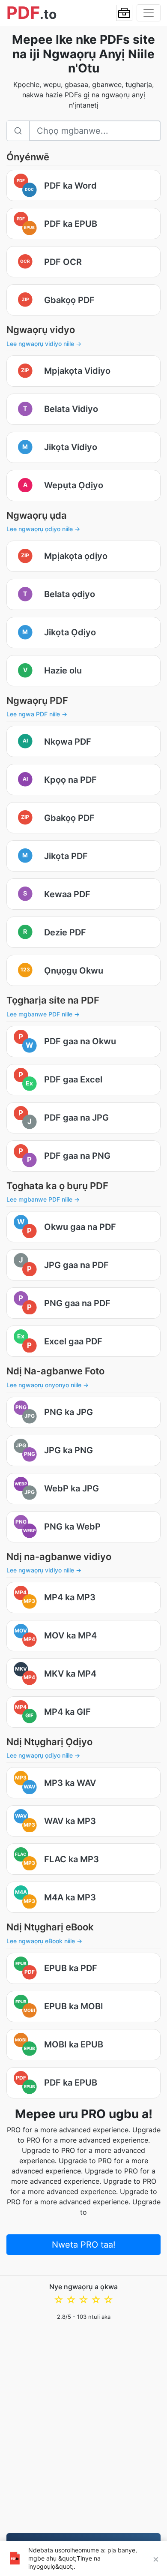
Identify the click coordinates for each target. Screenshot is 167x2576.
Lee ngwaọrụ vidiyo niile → (44, 344)
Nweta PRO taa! (84, 2245)
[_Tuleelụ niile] (124, 13)
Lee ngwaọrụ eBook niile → (44, 1941)
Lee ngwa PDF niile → (37, 714)
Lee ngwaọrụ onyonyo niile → (48, 1385)
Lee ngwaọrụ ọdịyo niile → (43, 529)
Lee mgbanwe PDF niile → (43, 1014)
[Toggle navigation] (149, 13)
